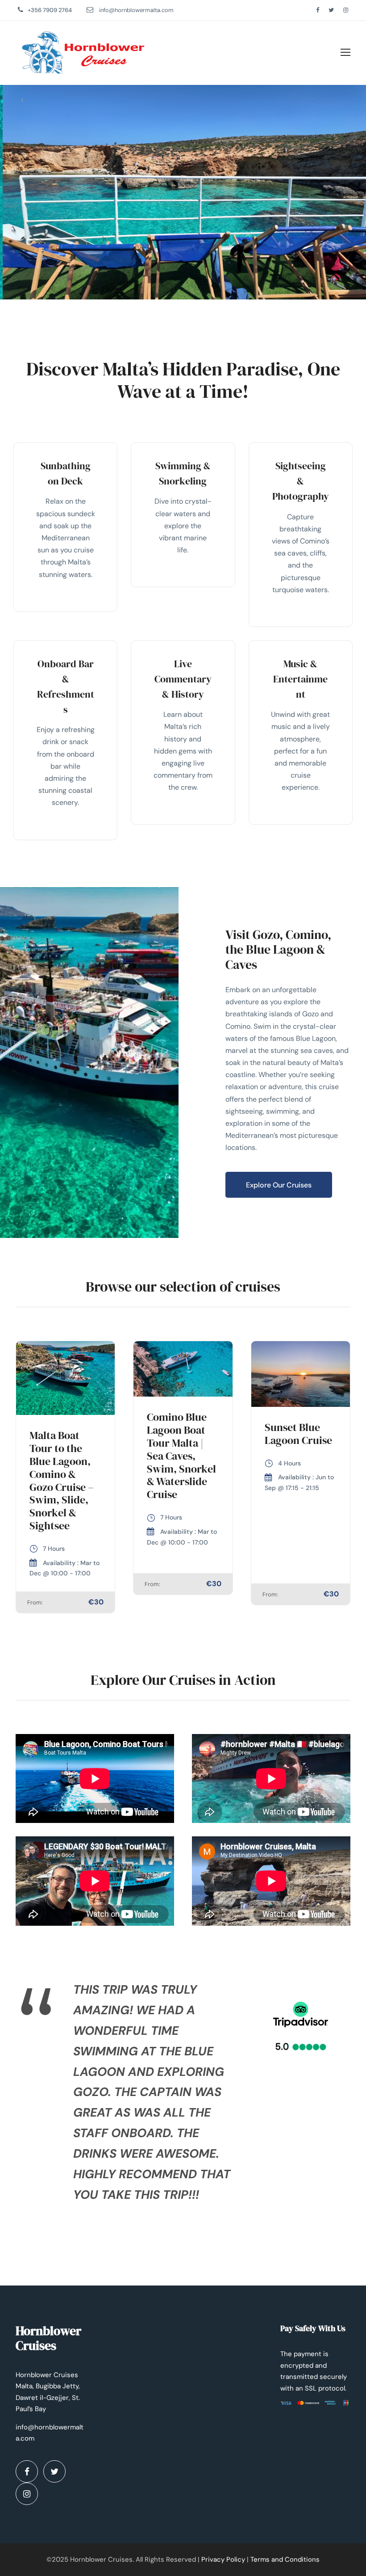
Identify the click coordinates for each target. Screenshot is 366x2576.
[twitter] (331, 10)
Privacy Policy (223, 2559)
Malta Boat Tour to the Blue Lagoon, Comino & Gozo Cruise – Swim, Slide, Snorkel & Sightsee (62, 1480)
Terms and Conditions (285, 2559)
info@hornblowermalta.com (136, 10)
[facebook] (318, 10)
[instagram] (346, 10)
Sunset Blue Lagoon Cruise (298, 1434)
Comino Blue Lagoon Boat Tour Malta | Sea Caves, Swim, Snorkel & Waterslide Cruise (181, 1456)
